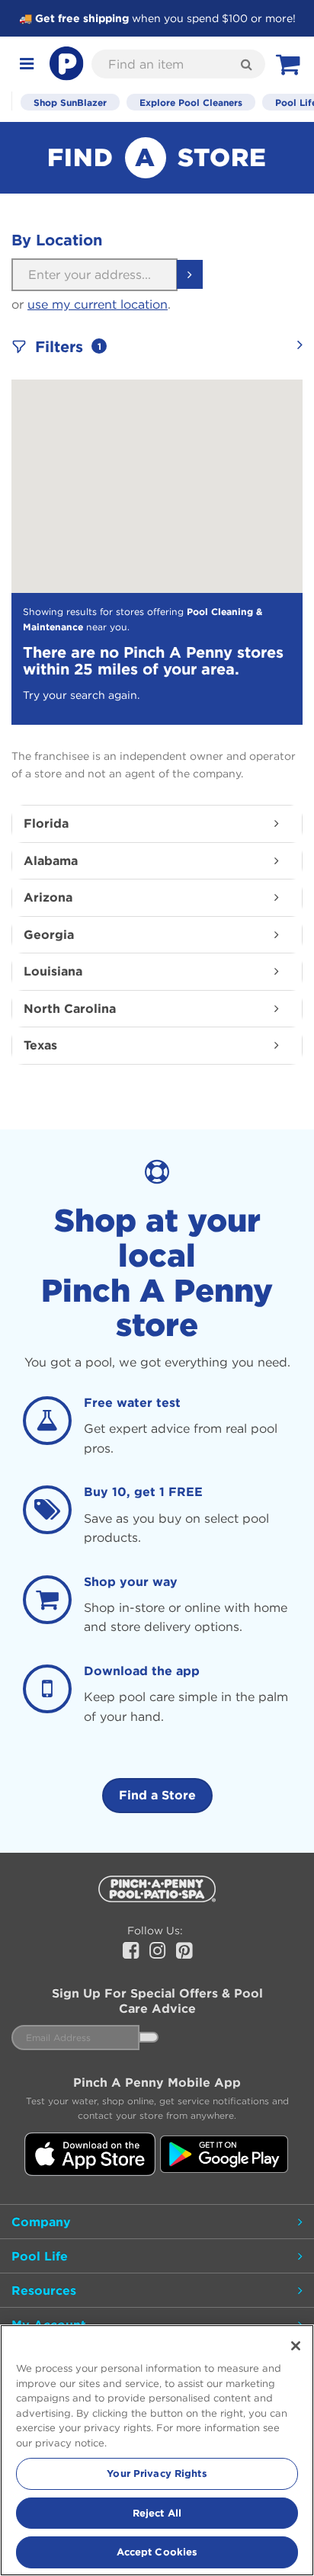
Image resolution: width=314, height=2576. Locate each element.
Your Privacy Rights (157, 2473)
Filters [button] (75, 347)
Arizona (48, 897)
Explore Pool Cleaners (191, 102)
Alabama (51, 860)
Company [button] (41, 2222)
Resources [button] (44, 2290)
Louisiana (53, 971)
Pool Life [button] (40, 2256)
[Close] (296, 2346)
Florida (46, 823)
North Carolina (70, 1008)
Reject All (157, 2513)
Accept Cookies (157, 2552)
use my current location (98, 304)
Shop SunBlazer (70, 102)
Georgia (49, 934)
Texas (40, 1045)
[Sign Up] (149, 2037)
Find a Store (157, 1795)
